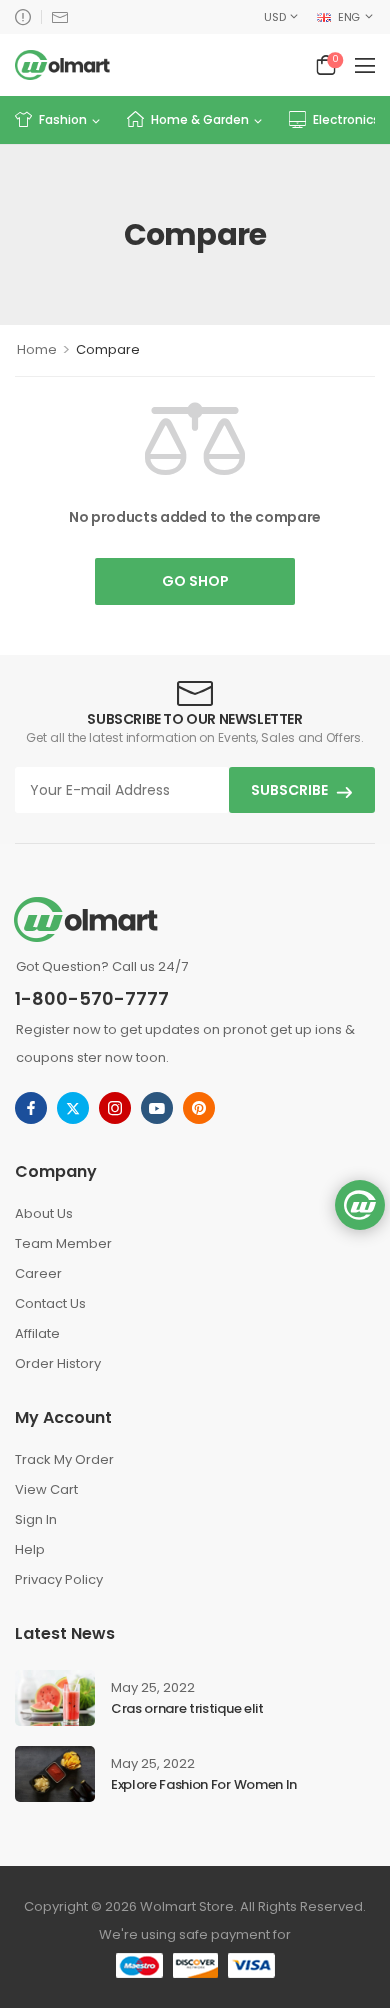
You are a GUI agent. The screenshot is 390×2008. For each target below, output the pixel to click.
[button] (365, 65)
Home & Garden (200, 119)
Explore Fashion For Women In (204, 1784)
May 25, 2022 (153, 1687)
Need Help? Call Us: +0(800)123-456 (23, 17)
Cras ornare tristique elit (187, 1708)
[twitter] (73, 1108)
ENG (349, 17)
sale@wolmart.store (60, 17)
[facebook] (31, 1108)
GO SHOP (195, 581)
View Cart (46, 1489)
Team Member (63, 1243)
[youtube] (157, 1108)
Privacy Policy (59, 1579)
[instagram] (115, 1108)
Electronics (346, 119)
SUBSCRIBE (289, 790)
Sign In (36, 1519)
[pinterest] (199, 1108)
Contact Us (50, 1303)
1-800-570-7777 (92, 998)
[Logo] (62, 65)
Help (30, 1549)
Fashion (63, 119)
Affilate (37, 1333)
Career (38, 1273)
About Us (44, 1213)
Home (37, 349)
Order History (58, 1363)
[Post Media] (55, 1698)
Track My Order (64, 1459)
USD (274, 17)
